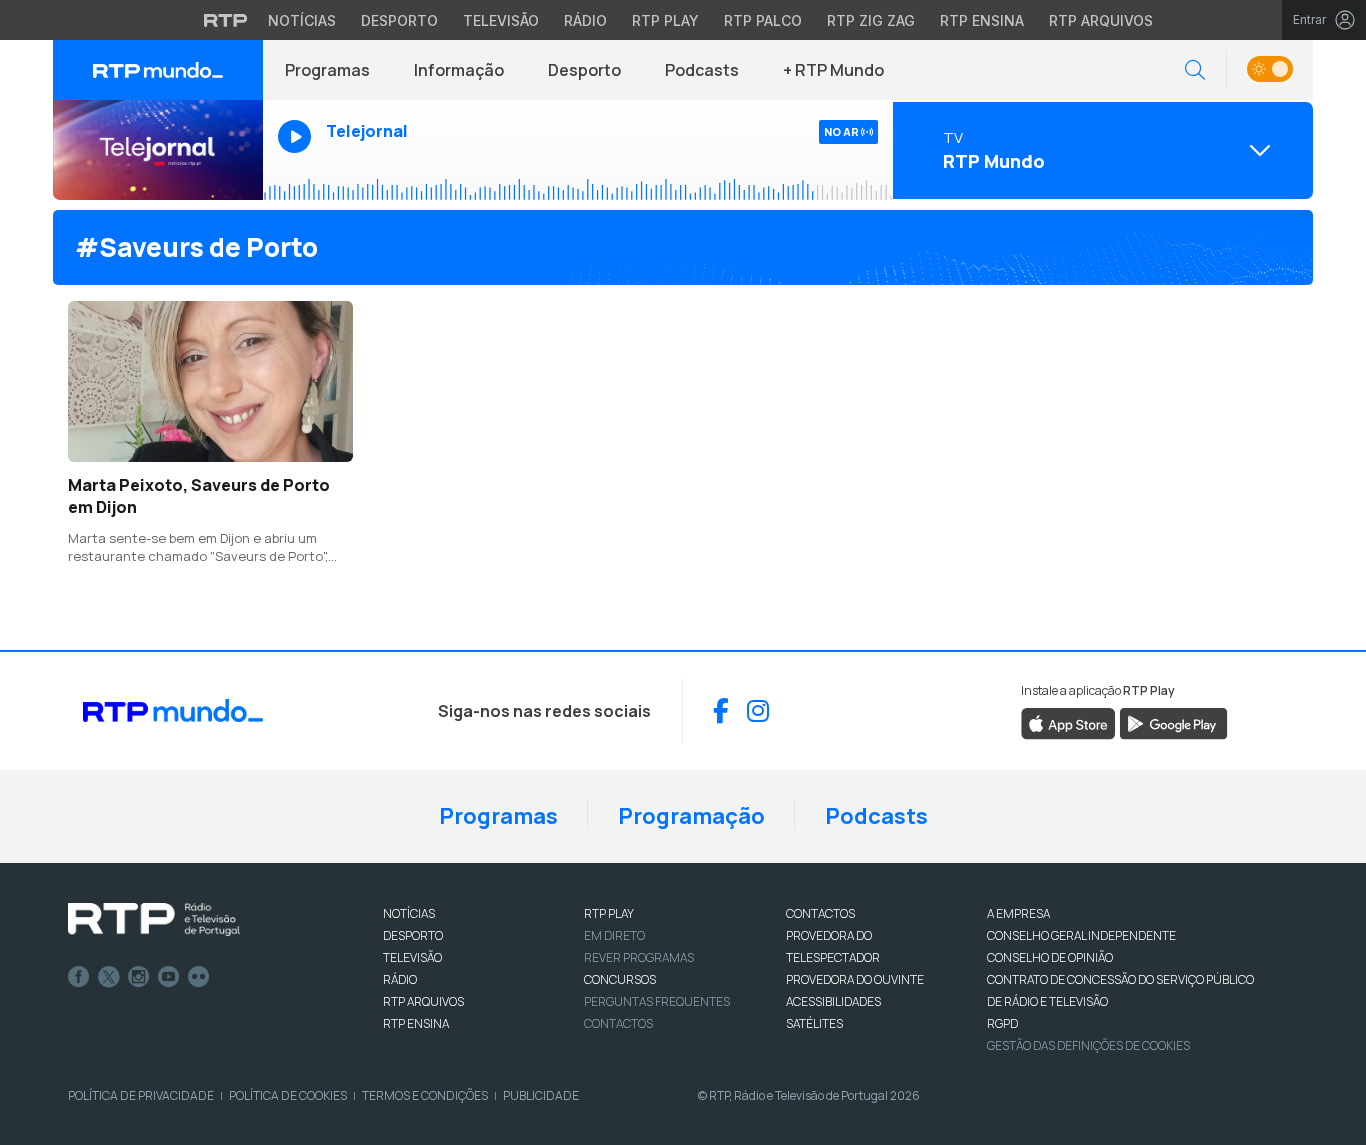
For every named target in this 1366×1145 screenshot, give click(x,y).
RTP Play (665, 20)
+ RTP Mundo (833, 70)
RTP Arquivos (1101, 20)
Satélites (814, 1023)
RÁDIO (400, 979)
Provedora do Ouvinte (855, 979)
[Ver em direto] (158, 150)
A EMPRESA (1018, 913)
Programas (327, 70)
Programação (691, 816)
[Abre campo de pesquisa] (1195, 70)
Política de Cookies (288, 1095)
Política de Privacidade (141, 1095)
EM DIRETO (614, 935)
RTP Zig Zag (871, 20)
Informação (459, 70)
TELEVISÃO (412, 957)
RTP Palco (763, 20)
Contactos (618, 1023)
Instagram (139, 977)
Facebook (79, 977)
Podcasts (702, 70)
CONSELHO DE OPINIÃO (1050, 957)
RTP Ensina (982, 20)
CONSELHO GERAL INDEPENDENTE (1081, 935)
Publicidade (541, 1095)
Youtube (169, 977)
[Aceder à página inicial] (158, 70)
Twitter (109, 977)
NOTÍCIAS (409, 913)
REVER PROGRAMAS (639, 957)
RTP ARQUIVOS (423, 1001)
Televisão (501, 20)
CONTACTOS (820, 913)
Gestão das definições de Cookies (1088, 1045)
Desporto (399, 20)
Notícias (302, 20)
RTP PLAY (609, 913)
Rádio (585, 20)
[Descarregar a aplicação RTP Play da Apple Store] (1068, 722)
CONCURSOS (620, 979)
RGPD (1002, 1023)
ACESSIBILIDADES (833, 1001)
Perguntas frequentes (657, 1001)
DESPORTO (413, 935)
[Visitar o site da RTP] (226, 20)
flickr (199, 977)
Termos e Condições (425, 1095)
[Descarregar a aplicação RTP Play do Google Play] (1173, 722)
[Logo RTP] (154, 920)
